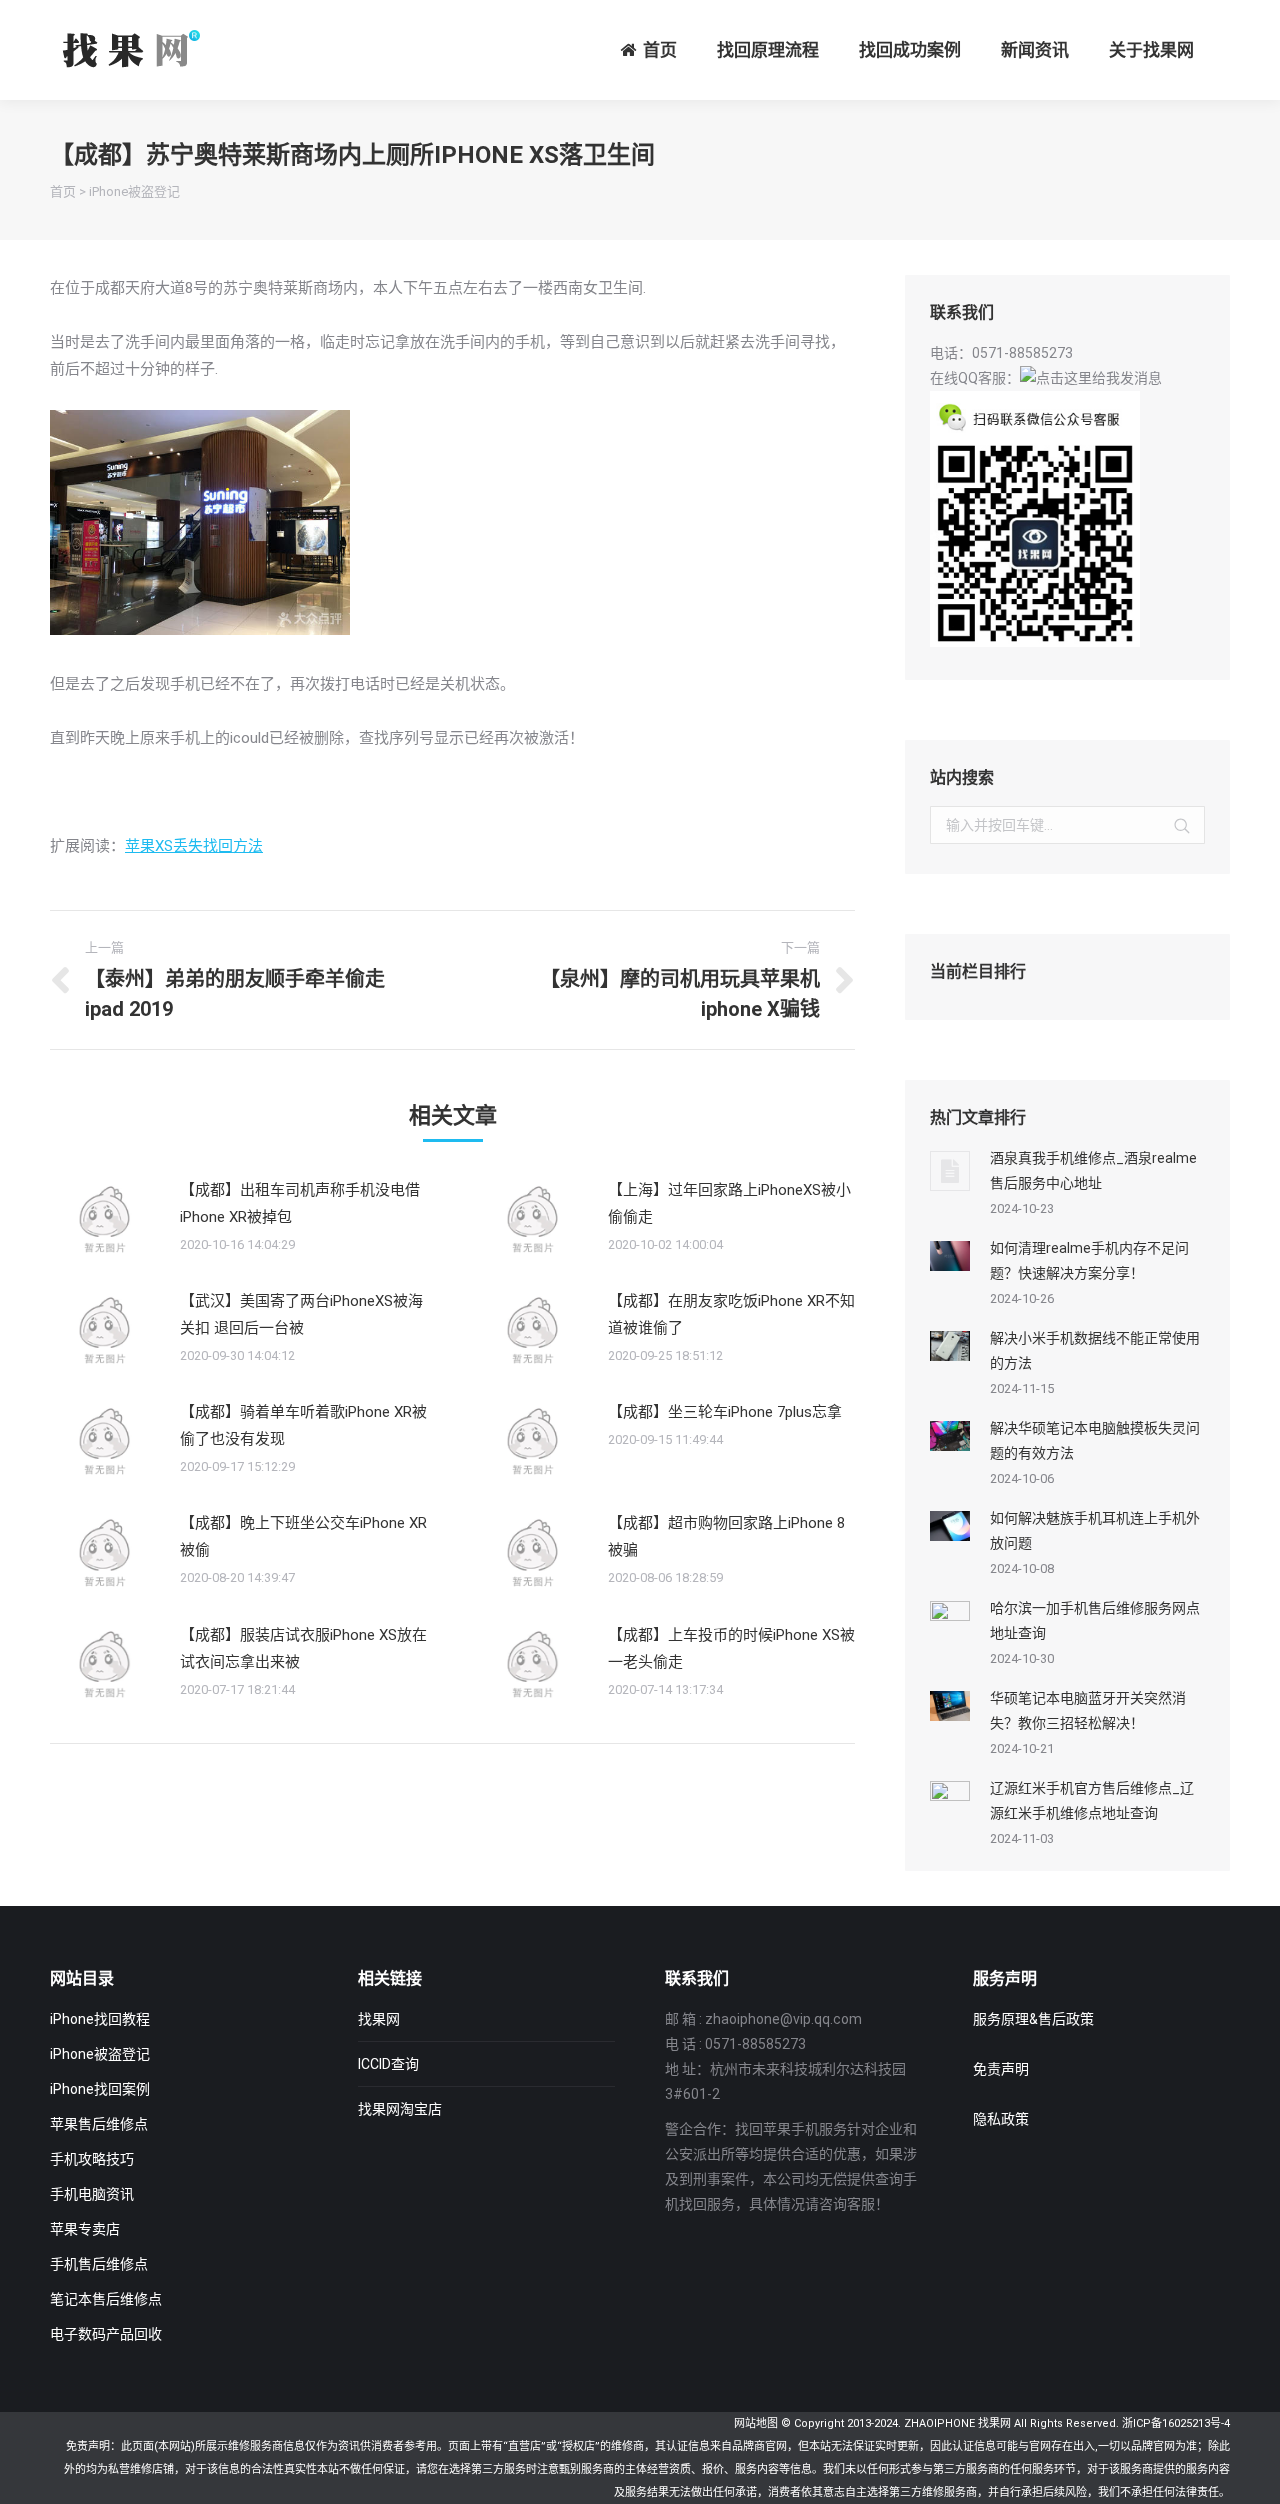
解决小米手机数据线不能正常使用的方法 (1095, 1350)
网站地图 (756, 2423)
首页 (63, 191)
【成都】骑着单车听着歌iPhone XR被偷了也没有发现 (303, 1425)
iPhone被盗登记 (134, 191)
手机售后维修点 (99, 2264)
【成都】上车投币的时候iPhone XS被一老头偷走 (731, 1648)
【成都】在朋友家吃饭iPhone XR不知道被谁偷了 (731, 1314)
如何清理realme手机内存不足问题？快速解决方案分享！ (1089, 1260)
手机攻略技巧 (92, 2159)
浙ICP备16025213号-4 (1176, 2423)
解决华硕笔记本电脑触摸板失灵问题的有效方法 (1095, 1440)
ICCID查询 (388, 2064)
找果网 (379, 2019)
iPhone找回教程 (100, 2019)
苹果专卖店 (85, 2229)
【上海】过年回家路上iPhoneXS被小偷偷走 (729, 1203)
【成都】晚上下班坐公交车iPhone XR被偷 (303, 1536)
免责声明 (1001, 2069)
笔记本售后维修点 (106, 2299)
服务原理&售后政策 (1033, 2019)
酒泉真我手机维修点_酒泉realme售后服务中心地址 (1093, 1170)
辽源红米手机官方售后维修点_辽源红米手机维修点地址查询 (1092, 1800)
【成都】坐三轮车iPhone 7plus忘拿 (725, 1412)
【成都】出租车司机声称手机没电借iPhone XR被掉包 (300, 1203)
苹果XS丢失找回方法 (194, 846)
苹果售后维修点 (99, 2124)
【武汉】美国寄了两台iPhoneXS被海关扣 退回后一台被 (301, 1314)
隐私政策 (1001, 2119)
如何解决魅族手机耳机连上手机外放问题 (1095, 1530)
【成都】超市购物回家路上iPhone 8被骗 (726, 1536)
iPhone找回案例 (100, 2089)
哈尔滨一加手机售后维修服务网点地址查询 (1095, 1620)
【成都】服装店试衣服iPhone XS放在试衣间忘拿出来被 (303, 1648)
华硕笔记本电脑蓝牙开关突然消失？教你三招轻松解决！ (1088, 1710)
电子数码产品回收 (106, 2334)
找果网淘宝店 (400, 2109)
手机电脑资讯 (92, 2194)
